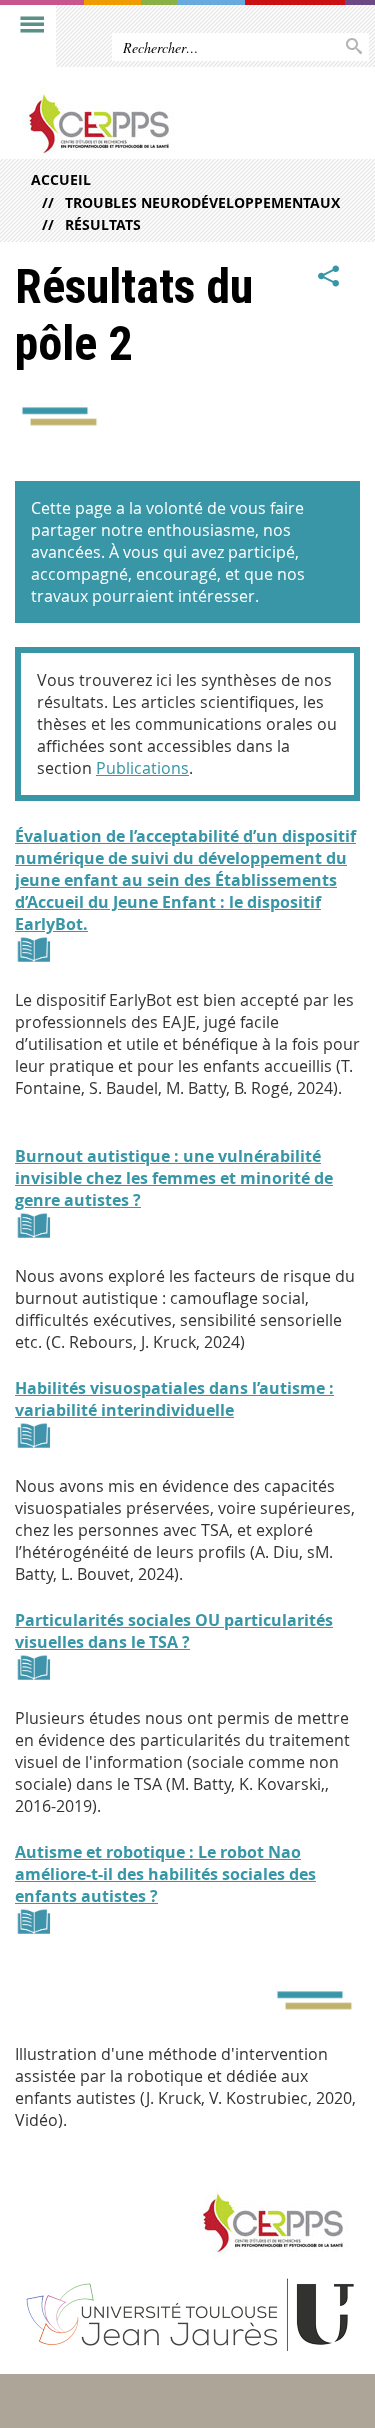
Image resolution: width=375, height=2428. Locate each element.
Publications (142, 768)
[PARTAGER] (329, 277)
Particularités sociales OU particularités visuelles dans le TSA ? (174, 1631)
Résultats (103, 224)
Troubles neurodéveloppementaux (202, 202)
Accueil (61, 179)
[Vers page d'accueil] (150, 123)
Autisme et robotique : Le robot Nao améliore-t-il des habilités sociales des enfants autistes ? (165, 1874)
